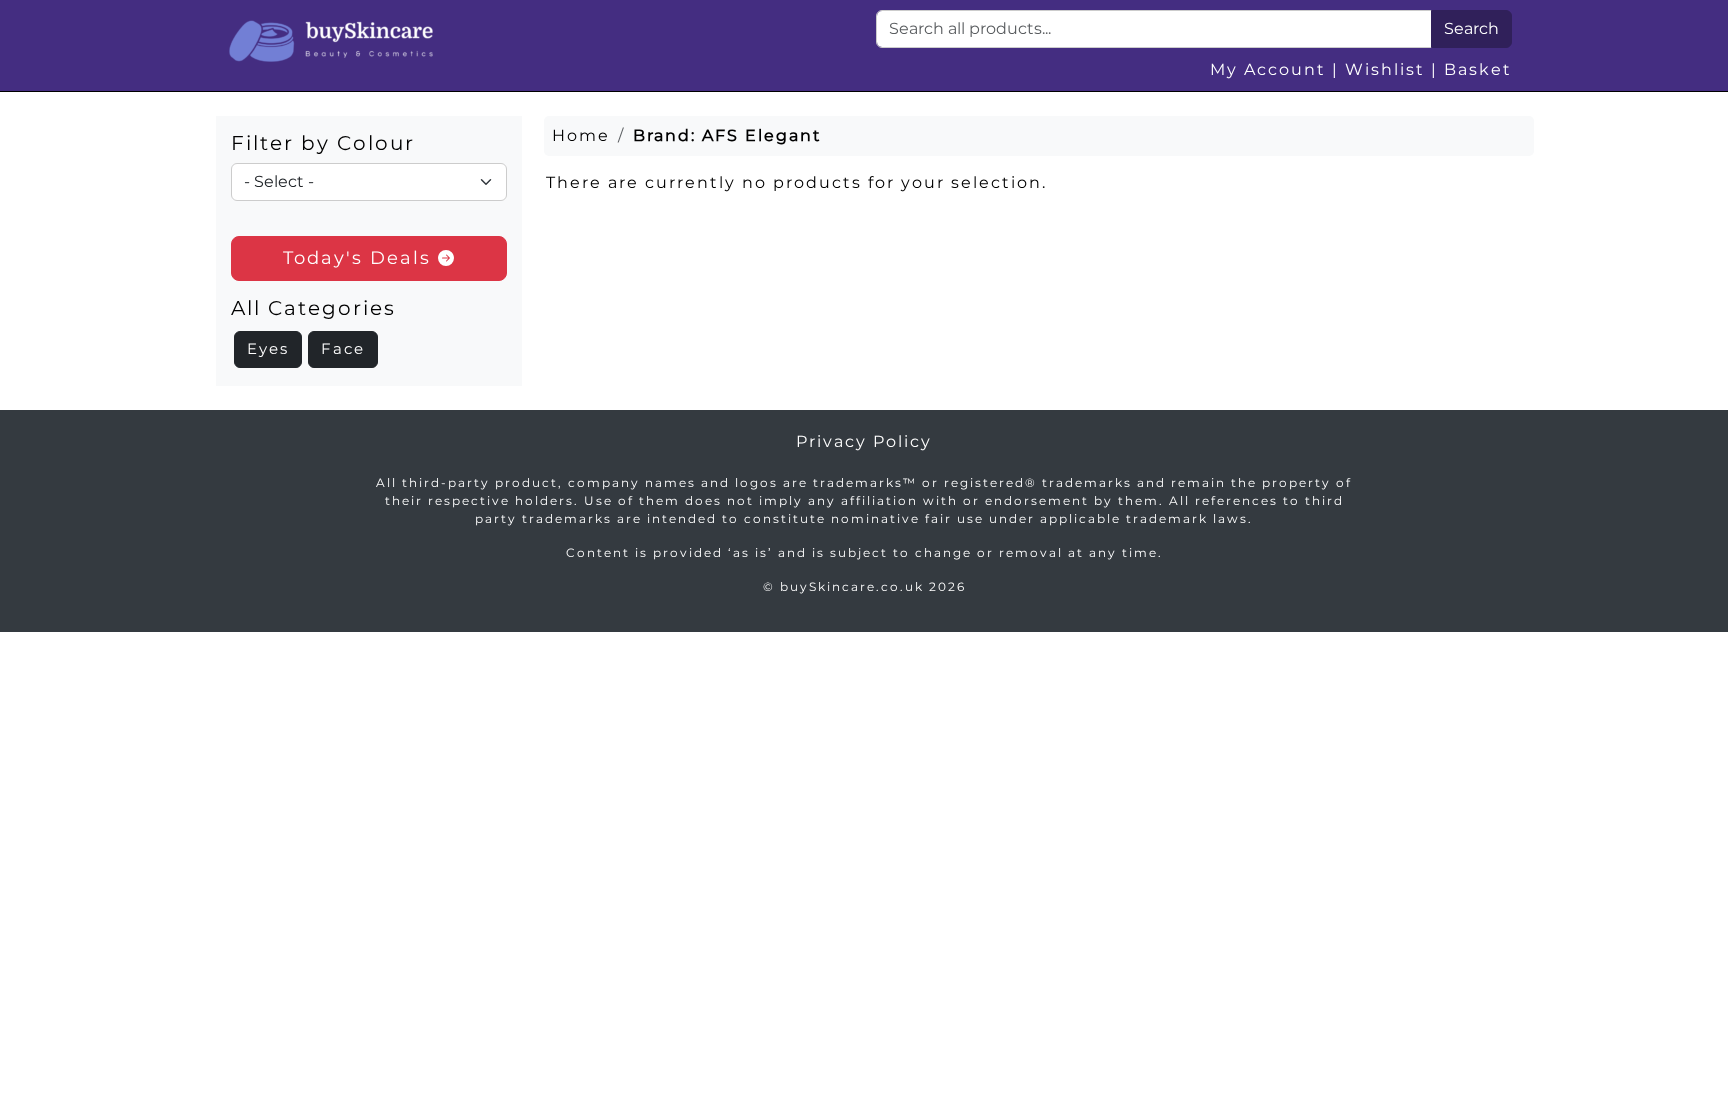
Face (343, 348)
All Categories (313, 308)
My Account (1268, 69)
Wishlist (1385, 69)
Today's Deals (360, 258)
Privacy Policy (864, 441)
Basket (1478, 69)
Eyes (268, 348)
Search (1471, 28)
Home (581, 135)
